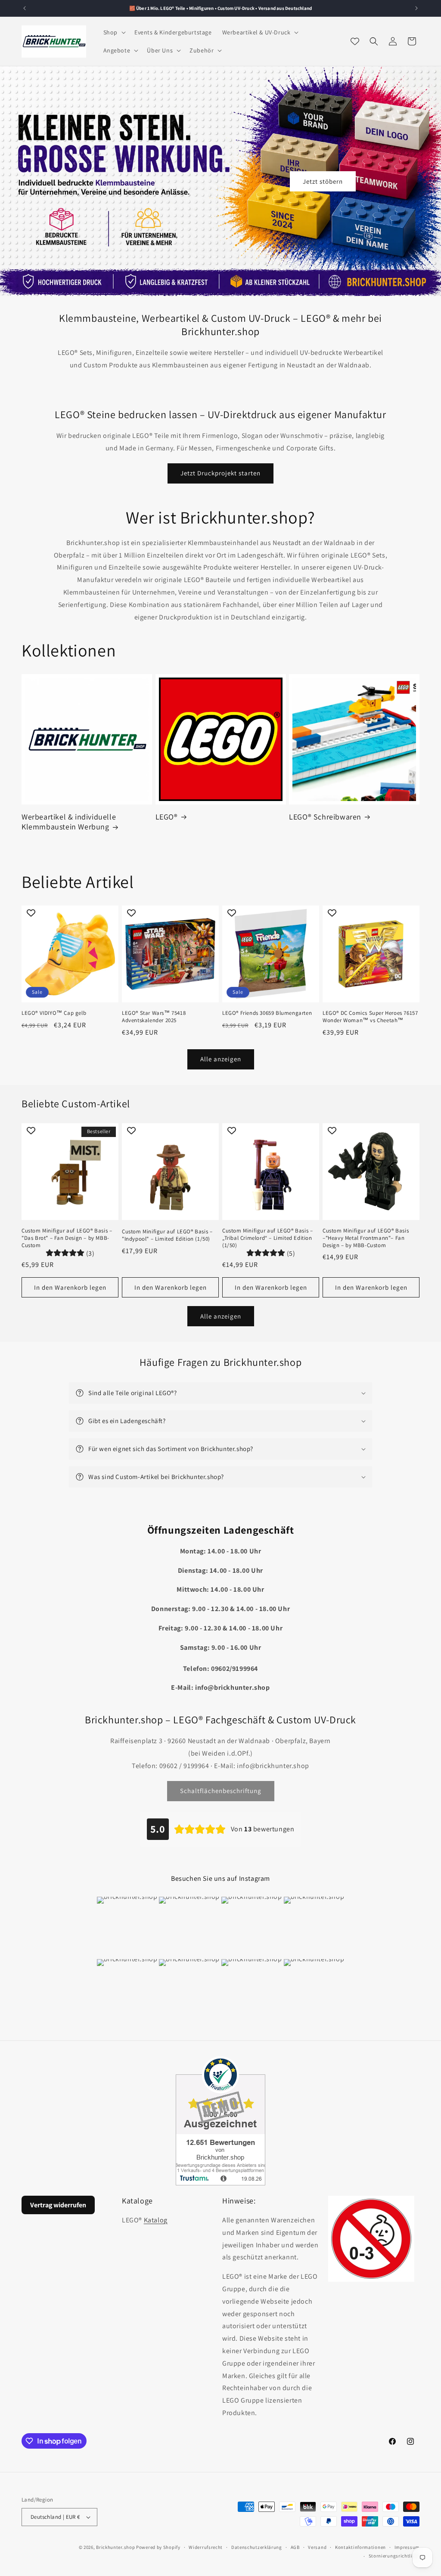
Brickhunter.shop (115, 2547)
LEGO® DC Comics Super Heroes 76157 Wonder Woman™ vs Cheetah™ (370, 1017)
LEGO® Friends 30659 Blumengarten (267, 1013)
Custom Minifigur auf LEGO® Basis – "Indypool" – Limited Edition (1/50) (167, 1235)
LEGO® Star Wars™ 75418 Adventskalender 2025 (154, 1017)
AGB (295, 2547)
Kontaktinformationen (360, 2547)
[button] (114, 32)
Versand (317, 2547)
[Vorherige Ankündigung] (25, 8)
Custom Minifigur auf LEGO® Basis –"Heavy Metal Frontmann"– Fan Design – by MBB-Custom (366, 1238)
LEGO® (167, 817)
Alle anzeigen (221, 1059)
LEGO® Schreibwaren (325, 817)
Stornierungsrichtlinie (394, 2556)
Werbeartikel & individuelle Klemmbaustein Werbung (69, 822)
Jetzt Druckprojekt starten (220, 473)
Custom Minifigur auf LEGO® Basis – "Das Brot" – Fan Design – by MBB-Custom (67, 1238)
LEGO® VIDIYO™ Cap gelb (54, 1013)
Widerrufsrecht (206, 2547)
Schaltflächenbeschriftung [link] (221, 1791)
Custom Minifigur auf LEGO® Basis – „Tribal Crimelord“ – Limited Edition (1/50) (267, 1238)
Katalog (156, 2220)
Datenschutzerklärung (257, 2547)
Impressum (407, 2547)
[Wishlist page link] (355, 41)
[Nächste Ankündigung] (416, 8)
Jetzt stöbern (323, 181)
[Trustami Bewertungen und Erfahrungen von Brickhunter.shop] (220, 2121)
